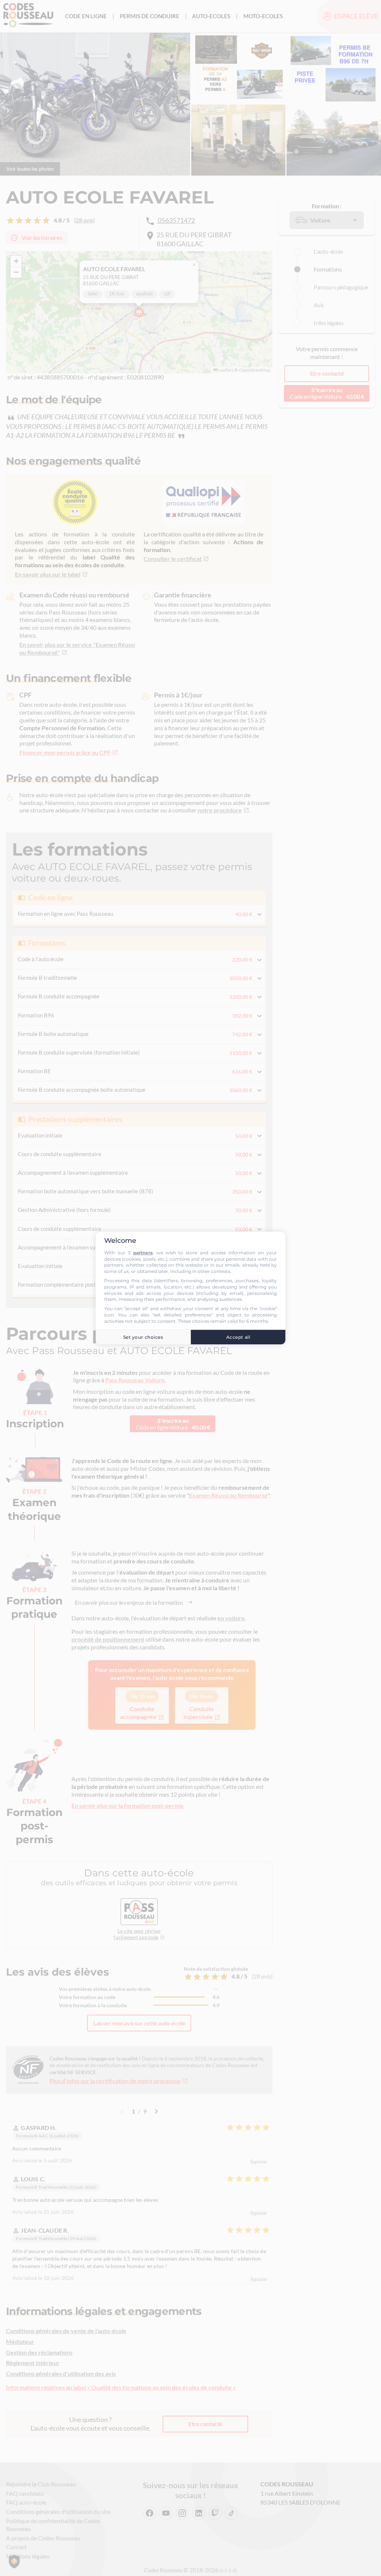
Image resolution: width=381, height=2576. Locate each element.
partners (143, 1253)
